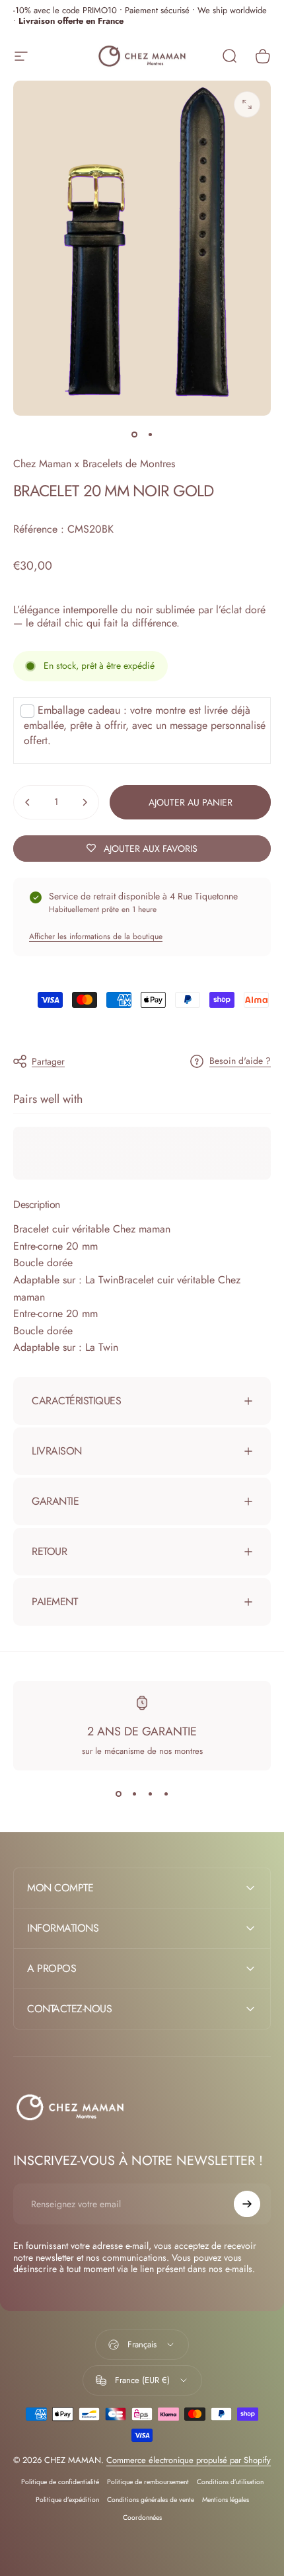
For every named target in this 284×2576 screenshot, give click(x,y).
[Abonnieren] (247, 2204)
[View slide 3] (150, 1794)
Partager (48, 1061)
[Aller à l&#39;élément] (134, 434)
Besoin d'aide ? (240, 1061)
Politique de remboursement (148, 2482)
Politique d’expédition (67, 2500)
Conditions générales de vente (151, 2500)
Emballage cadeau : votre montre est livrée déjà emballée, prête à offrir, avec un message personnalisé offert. (145, 725)
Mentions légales (226, 2500)
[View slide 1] (118, 1794)
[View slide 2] (134, 1794)
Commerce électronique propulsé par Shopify (189, 2460)
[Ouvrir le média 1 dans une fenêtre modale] (247, 104)
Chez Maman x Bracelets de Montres (94, 464)
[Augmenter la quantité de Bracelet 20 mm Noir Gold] (85, 802)
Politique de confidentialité (60, 2482)
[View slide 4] (166, 1794)
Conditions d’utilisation (230, 2482)
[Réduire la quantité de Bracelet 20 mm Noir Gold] (28, 802)
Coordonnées (142, 2518)
